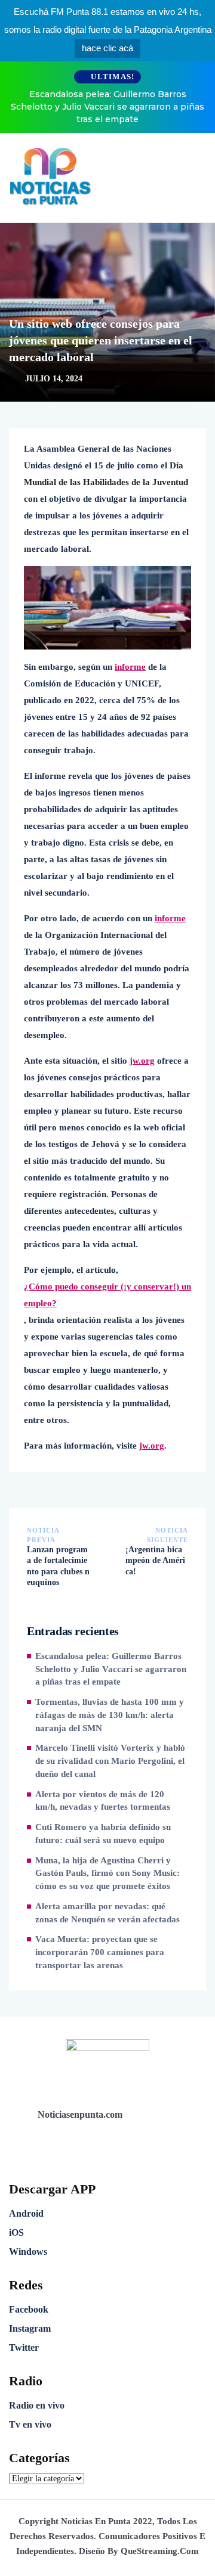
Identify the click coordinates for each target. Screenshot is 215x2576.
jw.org (142, 1061)
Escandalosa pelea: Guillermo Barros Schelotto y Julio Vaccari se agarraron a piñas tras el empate (107, 107)
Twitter (24, 2347)
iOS (16, 2232)
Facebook (29, 2309)
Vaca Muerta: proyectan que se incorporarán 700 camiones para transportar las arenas (100, 1952)
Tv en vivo (30, 2424)
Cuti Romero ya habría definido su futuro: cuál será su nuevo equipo (103, 1834)
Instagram (30, 2328)
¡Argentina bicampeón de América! (155, 1560)
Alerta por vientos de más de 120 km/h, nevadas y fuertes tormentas (103, 1801)
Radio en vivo (37, 2405)
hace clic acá (107, 48)
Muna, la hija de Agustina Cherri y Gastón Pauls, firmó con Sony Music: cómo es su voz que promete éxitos (107, 1873)
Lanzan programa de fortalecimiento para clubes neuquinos (58, 1566)
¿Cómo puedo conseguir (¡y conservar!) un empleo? (107, 1295)
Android (26, 2213)
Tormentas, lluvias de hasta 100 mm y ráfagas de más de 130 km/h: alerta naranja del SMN (110, 1715)
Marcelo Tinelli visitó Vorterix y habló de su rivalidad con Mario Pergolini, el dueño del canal (110, 1761)
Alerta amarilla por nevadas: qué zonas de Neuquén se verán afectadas (107, 1913)
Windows (28, 2252)
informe (130, 667)
